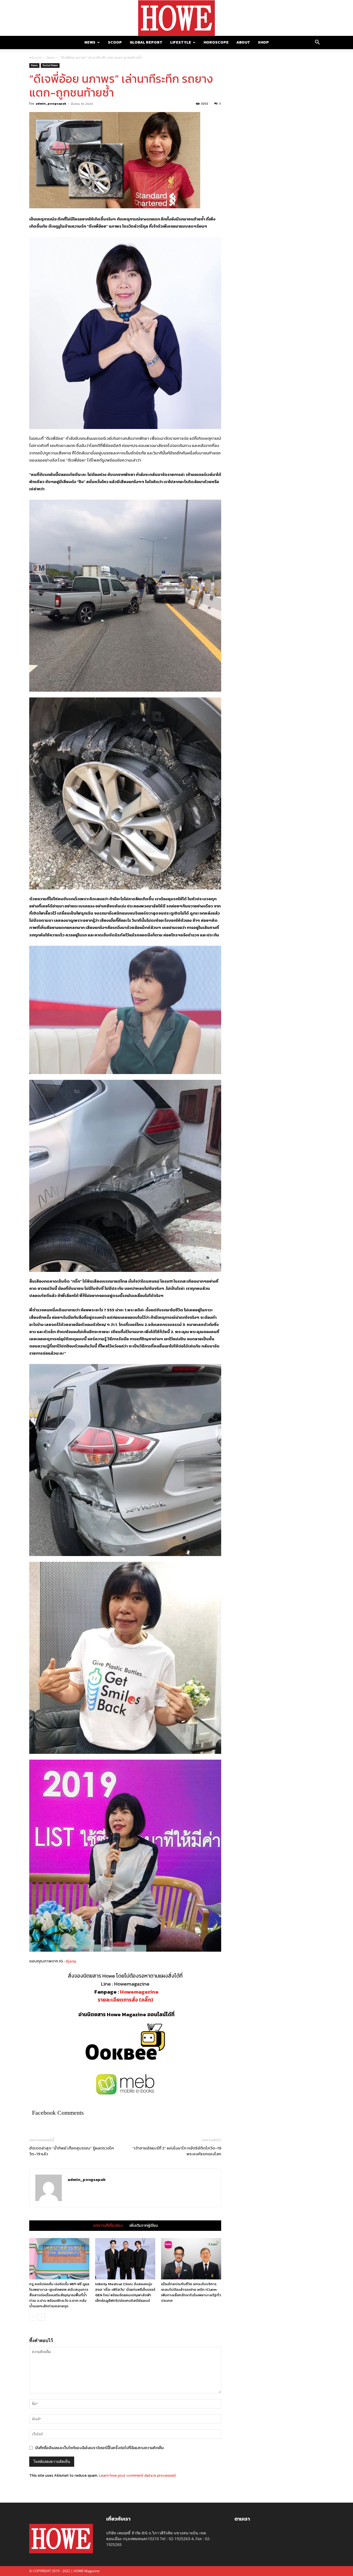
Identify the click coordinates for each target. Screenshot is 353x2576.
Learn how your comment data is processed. (137, 2475)
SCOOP (115, 42)
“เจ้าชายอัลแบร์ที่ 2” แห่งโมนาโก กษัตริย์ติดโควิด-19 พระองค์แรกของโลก (177, 2151)
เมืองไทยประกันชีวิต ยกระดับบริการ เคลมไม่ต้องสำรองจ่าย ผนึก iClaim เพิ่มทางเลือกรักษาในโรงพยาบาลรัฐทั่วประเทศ (191, 2292)
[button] (317, 43)
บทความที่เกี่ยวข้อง (108, 2226)
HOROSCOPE (216, 42)
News (51, 58)
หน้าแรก (35, 58)
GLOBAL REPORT (146, 42)
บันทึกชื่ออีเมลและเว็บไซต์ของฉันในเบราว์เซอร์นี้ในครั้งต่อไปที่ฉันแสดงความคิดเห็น (99, 2448)
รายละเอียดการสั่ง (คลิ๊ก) (125, 2000)
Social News (50, 65)
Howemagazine (139, 1992)
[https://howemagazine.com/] (176, 18)
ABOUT (243, 42)
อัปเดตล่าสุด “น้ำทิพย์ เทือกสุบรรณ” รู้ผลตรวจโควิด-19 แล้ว (72, 2151)
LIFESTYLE (181, 42)
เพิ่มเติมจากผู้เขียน (144, 2226)
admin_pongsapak (51, 103)
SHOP (263, 42)
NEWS (90, 42)
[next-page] (42, 2317)
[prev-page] (33, 2317)
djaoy (71, 1961)
